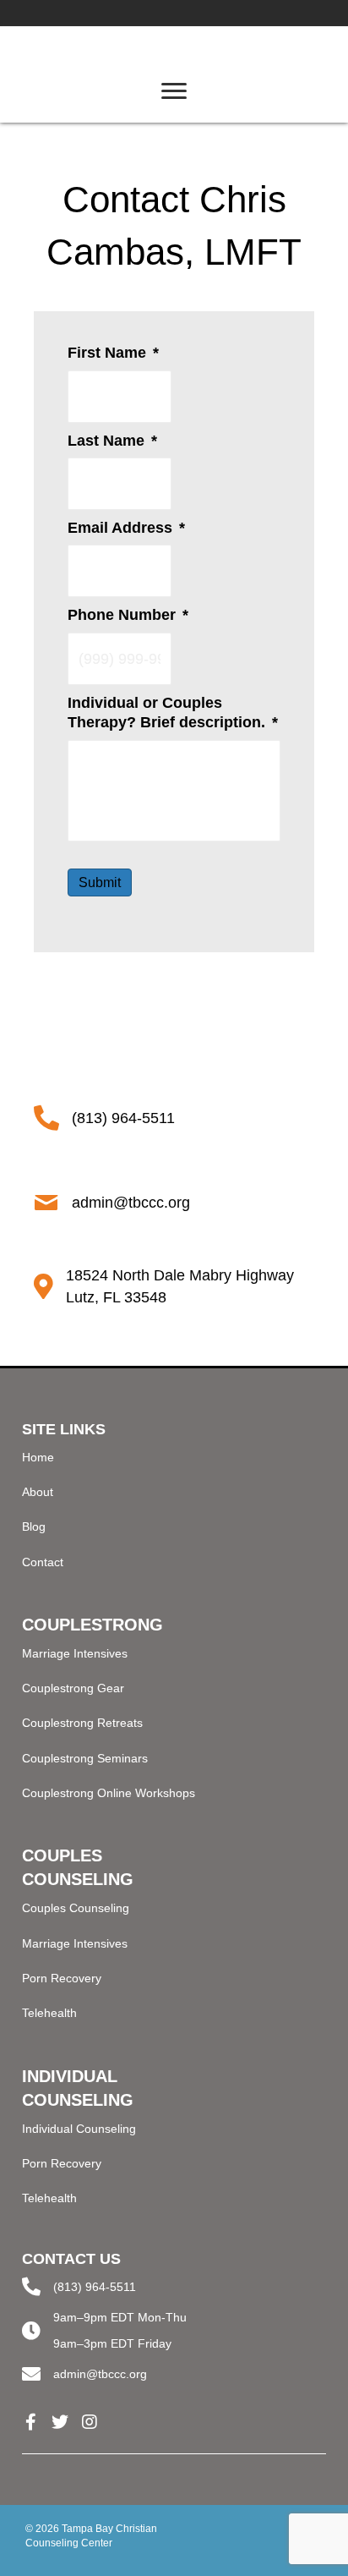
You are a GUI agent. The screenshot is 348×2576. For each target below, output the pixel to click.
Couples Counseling (76, 1908)
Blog (34, 1526)
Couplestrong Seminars (85, 1758)
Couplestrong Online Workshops (109, 1793)
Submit (100, 882)
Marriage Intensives (75, 1653)
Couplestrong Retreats (82, 1723)
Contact (43, 1562)
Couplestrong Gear (73, 1688)
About (38, 1492)
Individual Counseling (79, 2129)
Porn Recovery (62, 1978)
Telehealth (49, 2013)
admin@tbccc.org (100, 2374)
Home (38, 1457)
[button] (30, 2422)
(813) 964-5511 (95, 2287)
